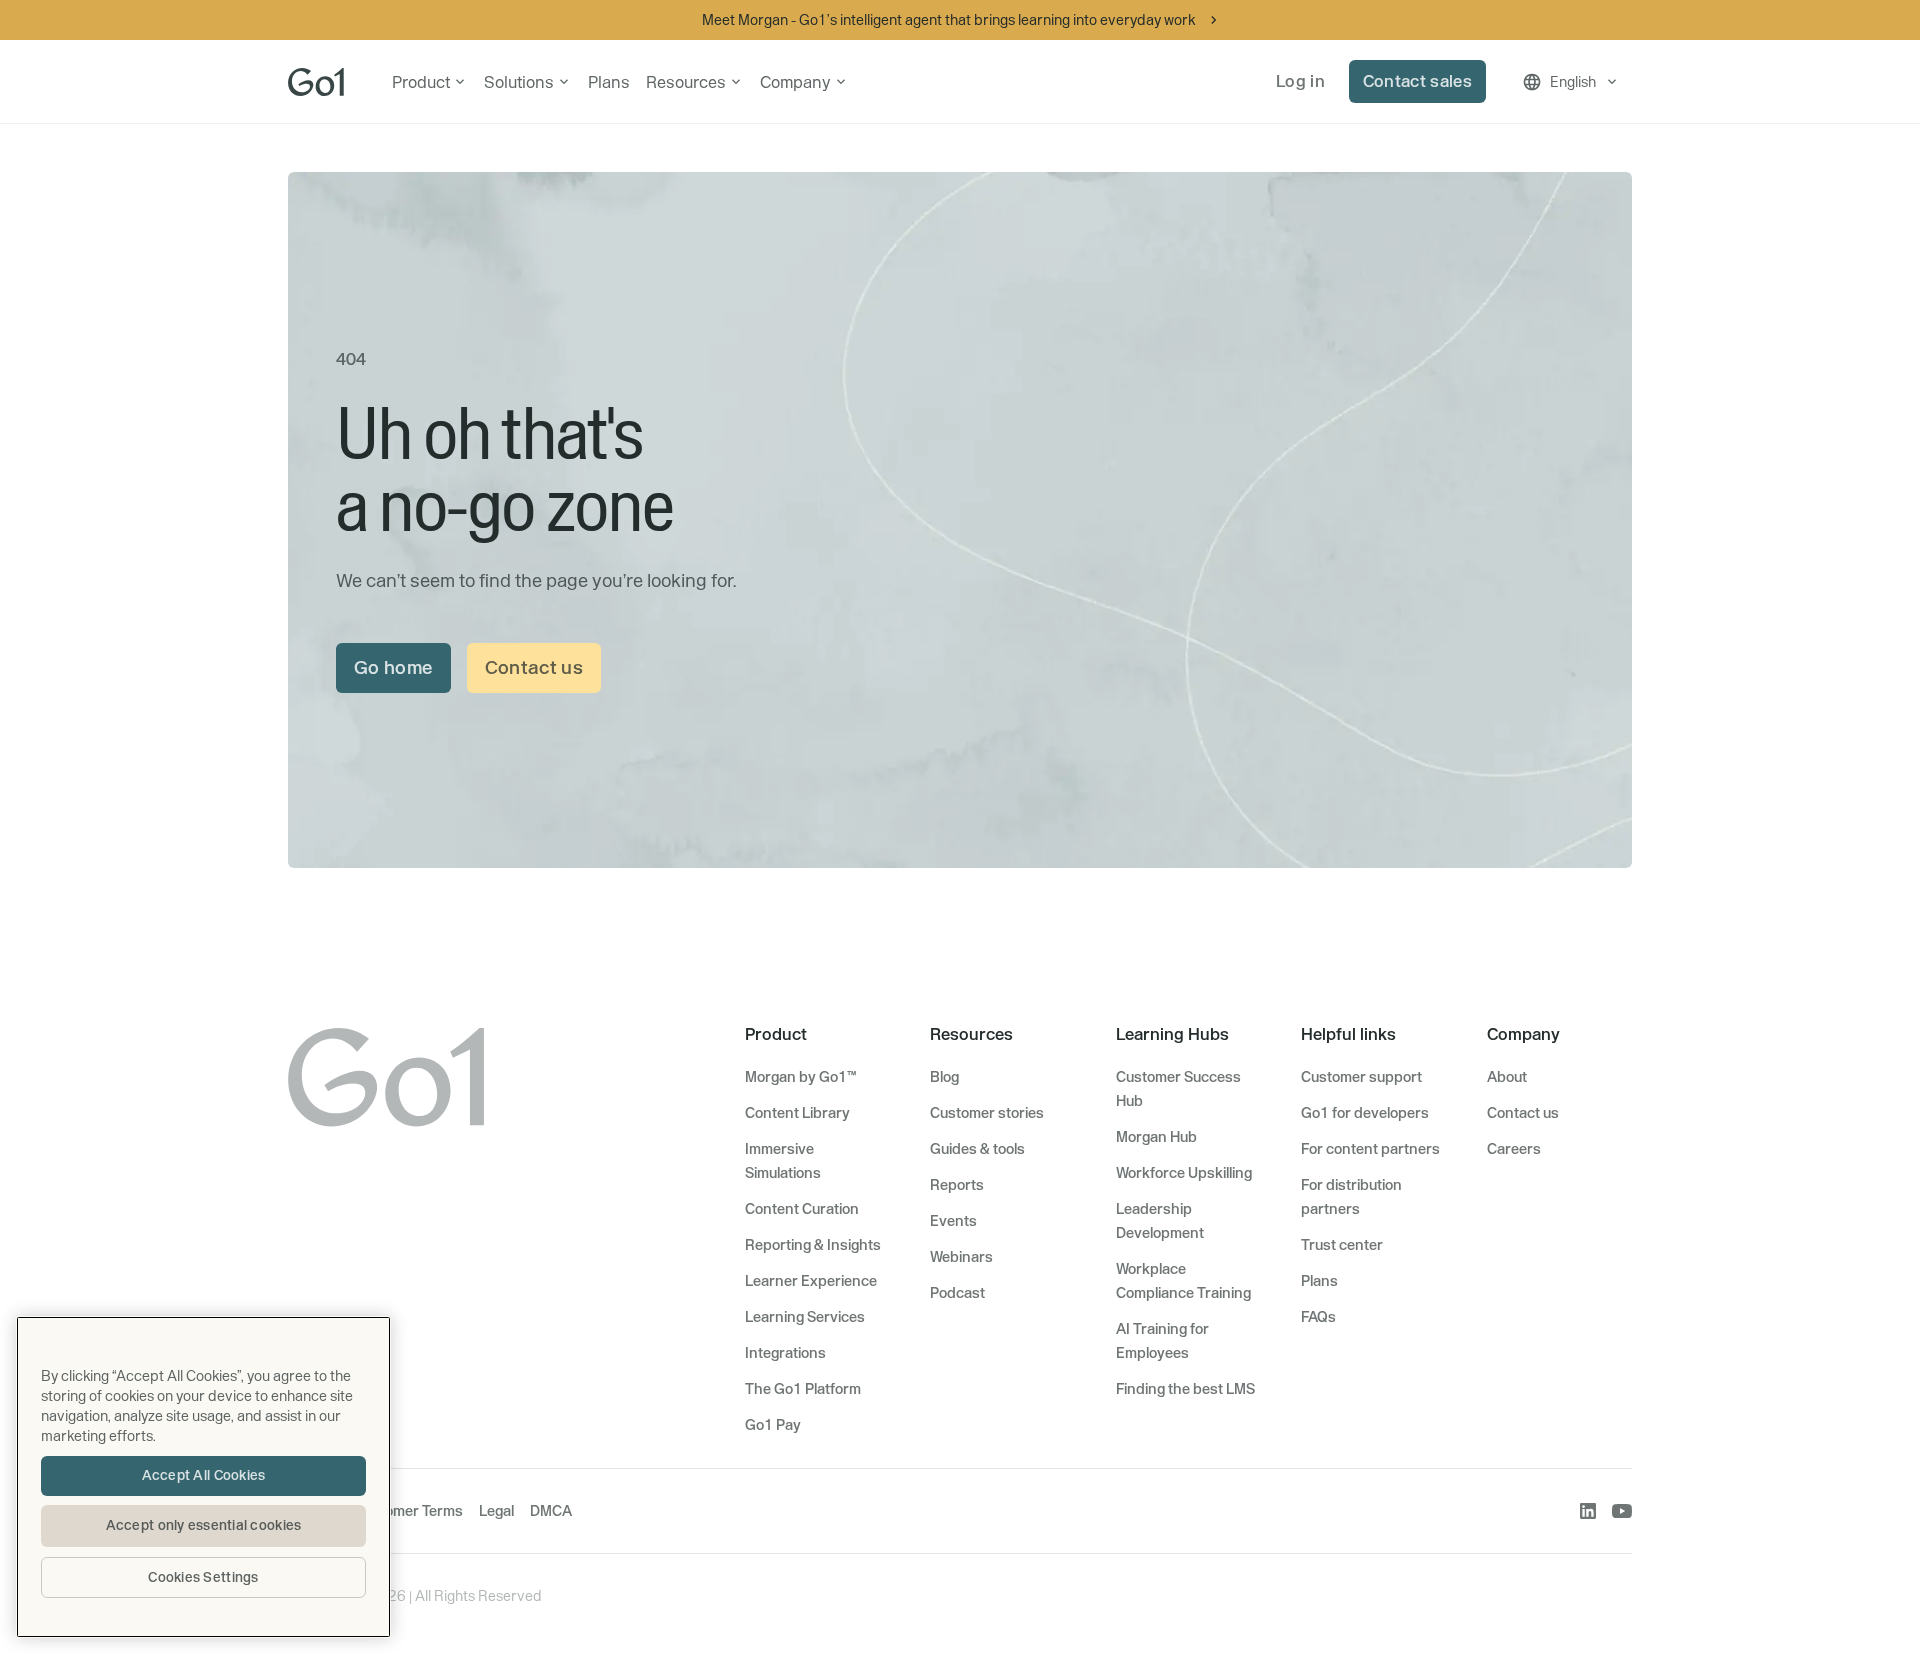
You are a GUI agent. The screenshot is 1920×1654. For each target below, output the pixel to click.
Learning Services (805, 1317)
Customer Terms (408, 1511)
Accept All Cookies (204, 1475)
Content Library (797, 1113)
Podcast (957, 1293)
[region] (203, 1477)
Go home (393, 667)
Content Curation (802, 1209)
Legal (496, 1511)
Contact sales (1417, 81)
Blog (944, 1077)
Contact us (534, 667)
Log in (1300, 81)
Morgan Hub (1156, 1137)
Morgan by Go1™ (800, 1077)
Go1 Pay (773, 1425)
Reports (957, 1185)
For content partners (1370, 1149)
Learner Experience (811, 1281)
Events (953, 1221)
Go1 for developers (1365, 1113)
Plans (609, 82)
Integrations (785, 1353)
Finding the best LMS (1185, 1389)
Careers (1514, 1149)
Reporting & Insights (813, 1245)
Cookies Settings (203, 1577)
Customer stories (987, 1113)
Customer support (1361, 1077)
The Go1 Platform (803, 1389)
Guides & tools (977, 1149)
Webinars (961, 1257)
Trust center (1342, 1245)
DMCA (551, 1511)
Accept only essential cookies (204, 1525)
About (1507, 1077)
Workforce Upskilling (1184, 1173)
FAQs (1318, 1317)
